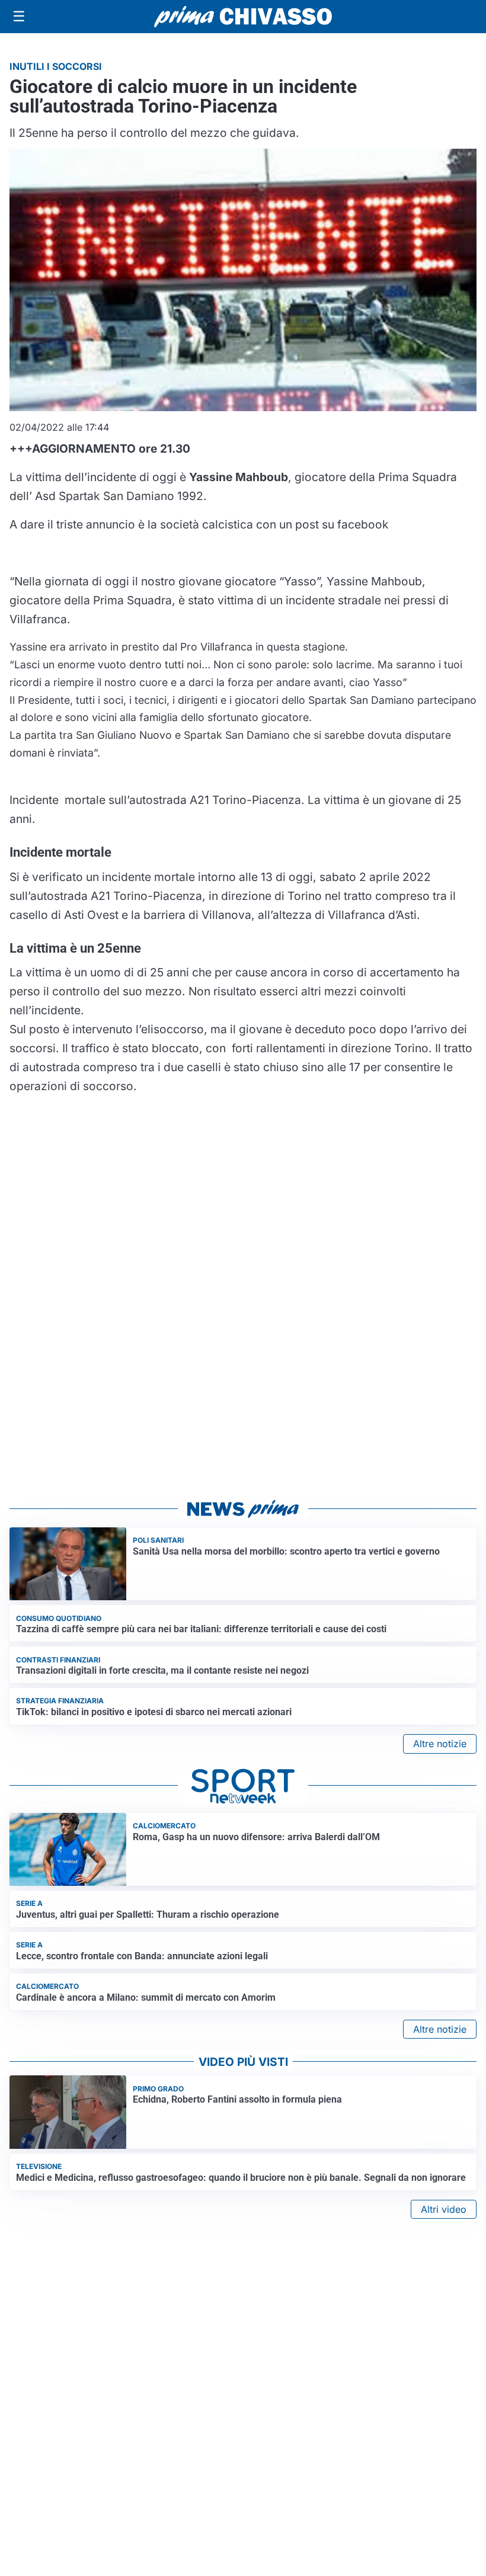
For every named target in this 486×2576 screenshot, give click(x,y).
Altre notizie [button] (440, 1744)
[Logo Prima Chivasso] (243, 16)
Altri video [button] (444, 2209)
